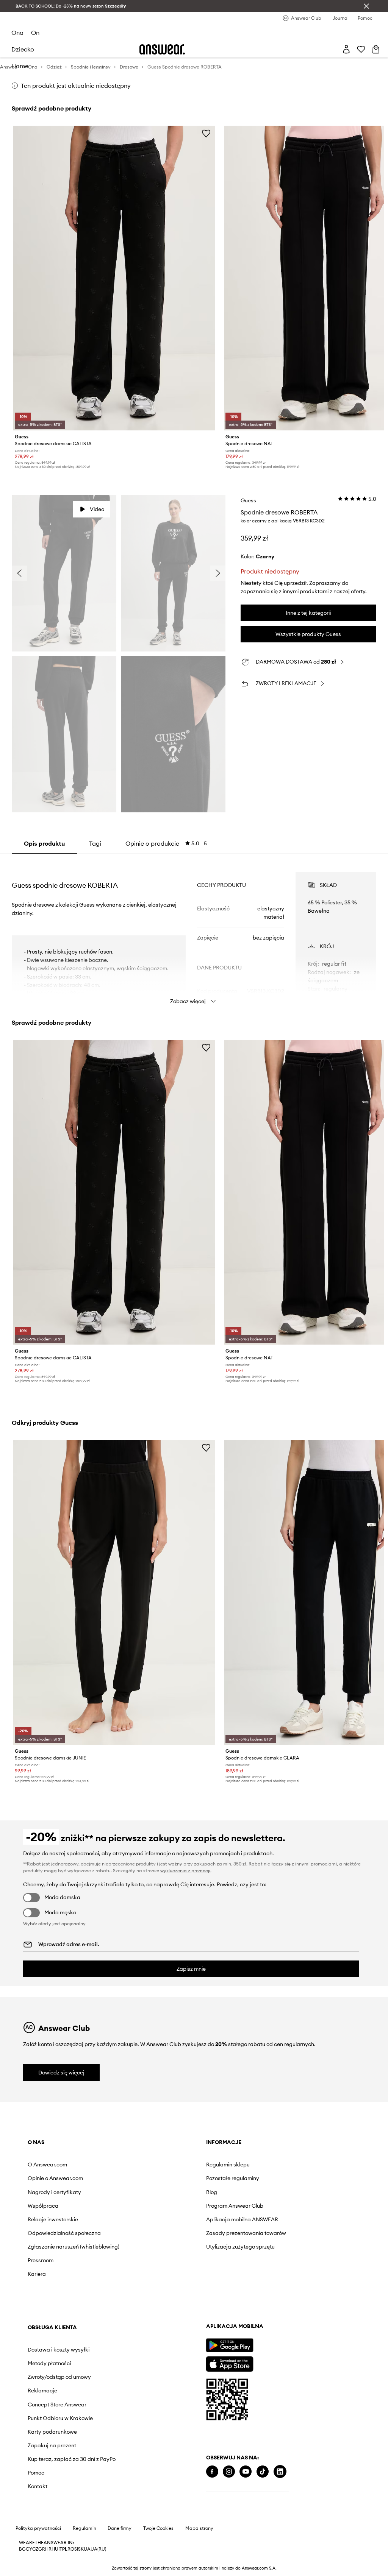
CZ (35, 2549)
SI (76, 2549)
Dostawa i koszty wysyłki (59, 2350)
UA (87, 2549)
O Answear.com (47, 2165)
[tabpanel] (194, 931)
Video (97, 509)
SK (81, 2549)
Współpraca (43, 2206)
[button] (64, 573)
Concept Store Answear (57, 2405)
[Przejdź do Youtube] (246, 2472)
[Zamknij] (366, 6)
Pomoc (36, 2473)
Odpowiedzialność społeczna (64, 2233)
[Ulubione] (361, 49)
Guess (248, 500)
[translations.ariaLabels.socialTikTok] (263, 2472)
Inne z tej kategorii (308, 613)
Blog (212, 2192)
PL (65, 2549)
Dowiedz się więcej (61, 2073)
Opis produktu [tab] (44, 843)
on (35, 33)
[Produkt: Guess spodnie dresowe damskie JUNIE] (114, 1592)
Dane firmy (120, 2528)
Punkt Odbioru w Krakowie (60, 2418)
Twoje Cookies (158, 2528)
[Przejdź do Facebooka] (212, 2472)
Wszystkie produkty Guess (308, 634)
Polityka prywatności (38, 2528)
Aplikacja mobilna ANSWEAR (242, 2219)
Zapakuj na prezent (52, 2445)
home (20, 66)
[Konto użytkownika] (346, 49)
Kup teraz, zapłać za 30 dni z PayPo (72, 2459)
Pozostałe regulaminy (233, 2178)
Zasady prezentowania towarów (246, 2233)
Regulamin (84, 2528)
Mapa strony (199, 2528)
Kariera (37, 2274)
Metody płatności (49, 2363)
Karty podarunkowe (52, 2432)
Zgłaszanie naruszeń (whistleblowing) (74, 2247)
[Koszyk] (376, 49)
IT (60, 2549)
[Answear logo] (162, 49)
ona (17, 33)
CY (29, 2549)
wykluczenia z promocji (185, 1871)
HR (48, 2549)
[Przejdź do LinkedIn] (280, 2472)
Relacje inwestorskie (53, 2219)
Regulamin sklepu (228, 2165)
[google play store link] (229, 2345)
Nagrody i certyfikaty (54, 2192)
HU (55, 2549)
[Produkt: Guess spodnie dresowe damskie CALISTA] (114, 278)
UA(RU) (98, 2549)
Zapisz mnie (191, 1969)
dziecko (23, 49)
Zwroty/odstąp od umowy (59, 2377)
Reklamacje (42, 2391)
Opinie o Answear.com (55, 2178)
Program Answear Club (235, 2206)
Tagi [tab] (95, 843)
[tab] (166, 843)
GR (42, 2549)
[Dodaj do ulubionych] (206, 133)
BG (22, 2549)
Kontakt (38, 2486)
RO (71, 2549)
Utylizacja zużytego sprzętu (240, 2247)
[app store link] (229, 2363)
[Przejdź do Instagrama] (229, 2472)
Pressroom (41, 2260)
